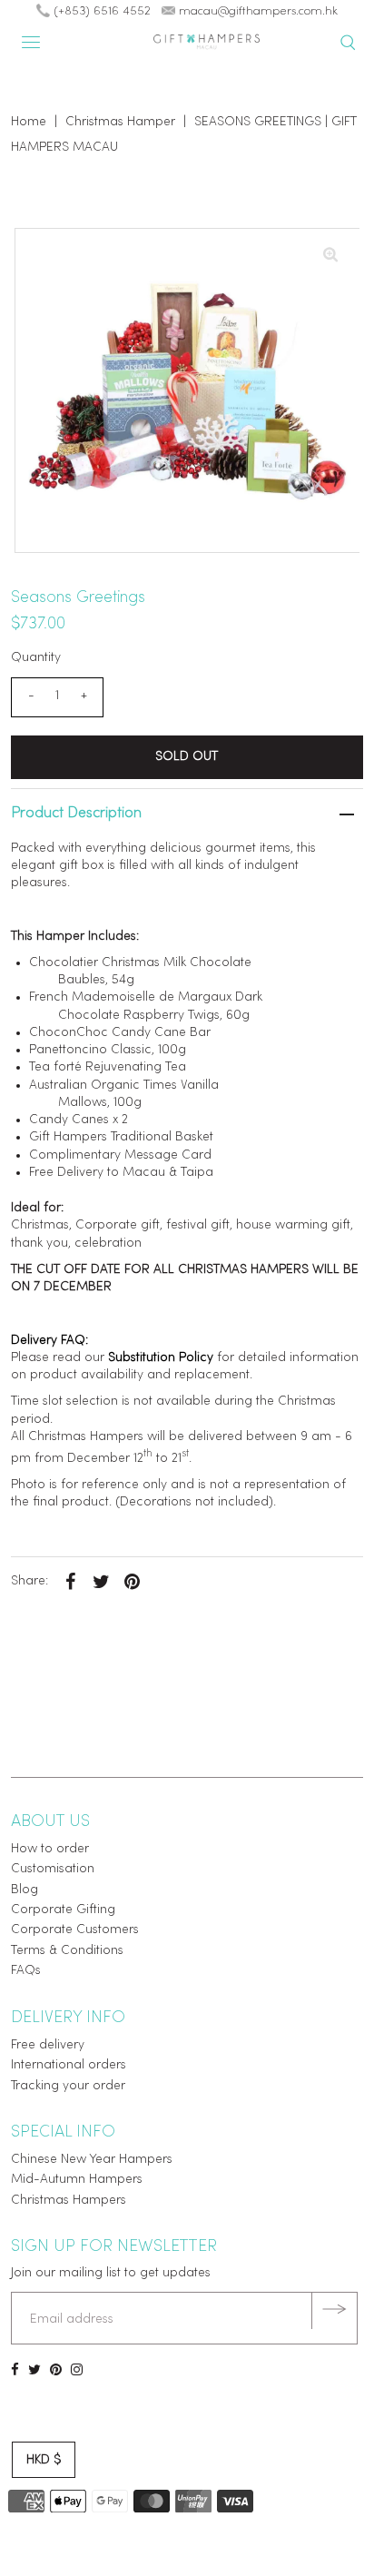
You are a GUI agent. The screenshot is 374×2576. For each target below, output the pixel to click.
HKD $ (44, 2460)
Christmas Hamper (120, 122)
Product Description (76, 814)
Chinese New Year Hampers (92, 2160)
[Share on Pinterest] (132, 1582)
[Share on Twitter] (101, 1582)
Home (29, 122)
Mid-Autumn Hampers (77, 2180)
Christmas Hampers (69, 2201)
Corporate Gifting (63, 1910)
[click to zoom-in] (330, 257)
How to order (50, 1849)
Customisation (53, 1869)
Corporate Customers (75, 1930)
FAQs (26, 1971)
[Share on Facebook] (70, 1582)
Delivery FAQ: (49, 1341)
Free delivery (48, 2045)
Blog (25, 1890)
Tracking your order (68, 2086)
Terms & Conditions (67, 1951)
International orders (69, 2065)
